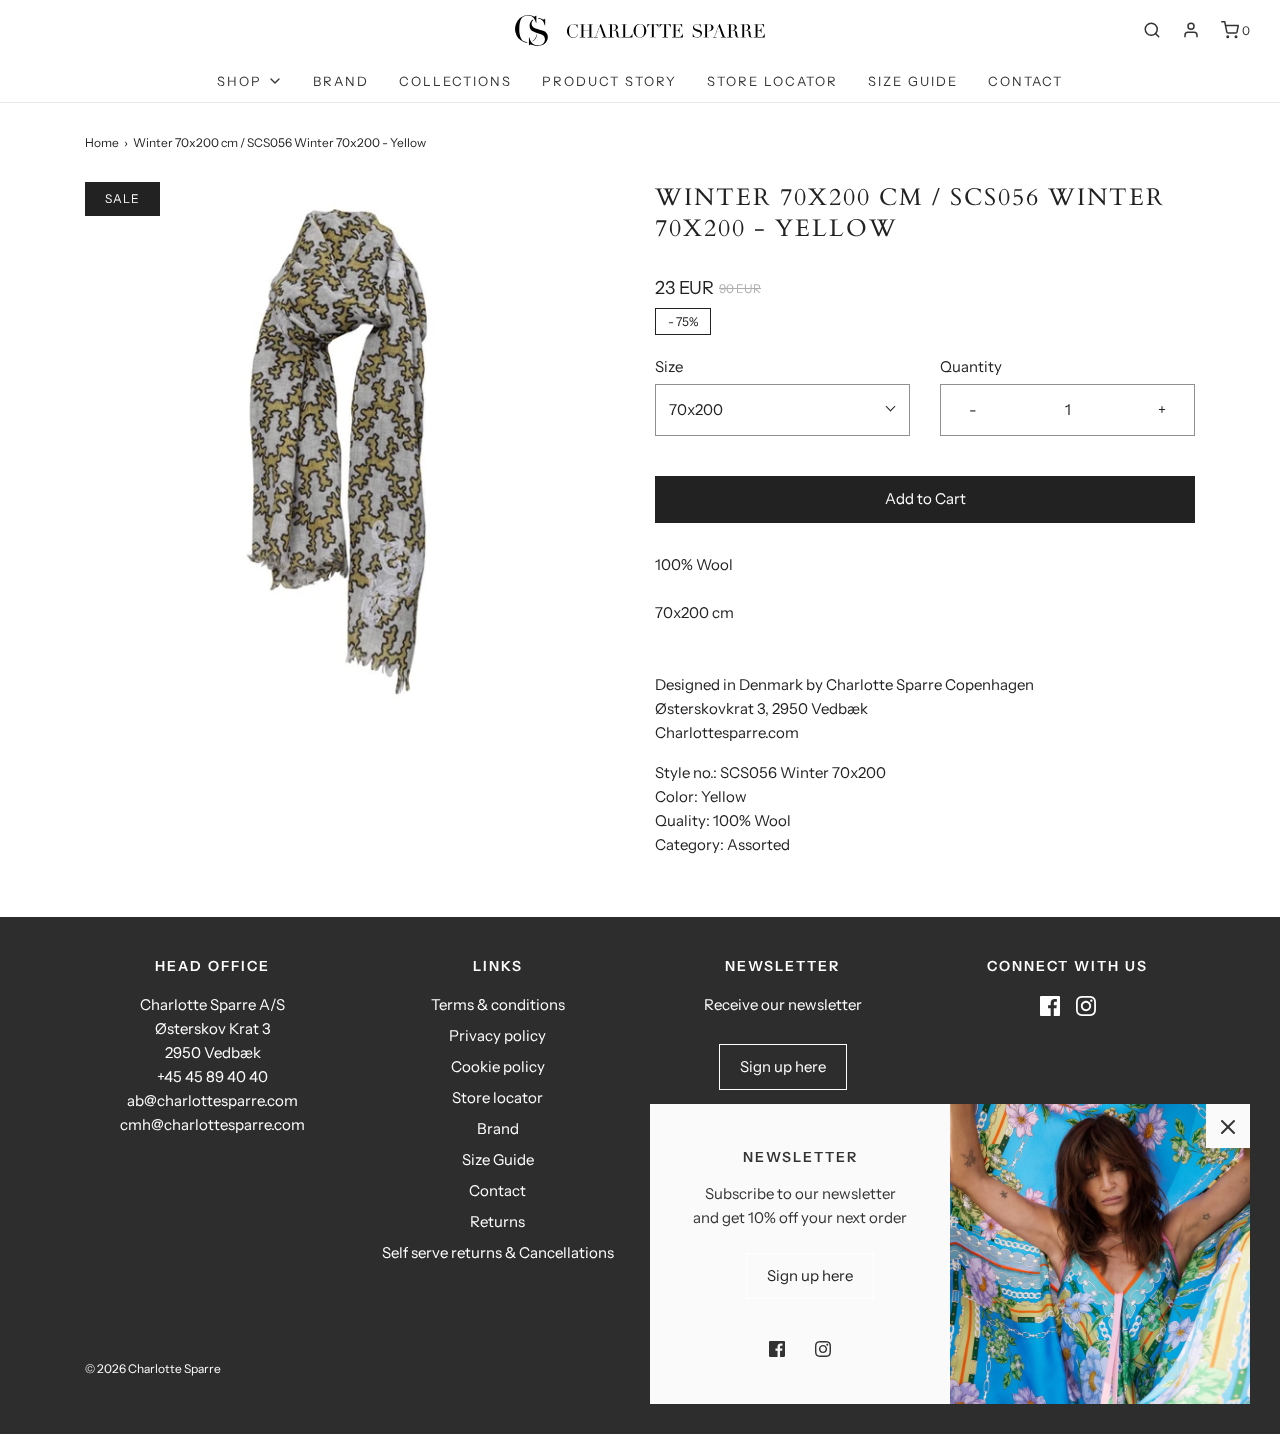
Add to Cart (925, 498)
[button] (782, 410)
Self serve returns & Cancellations (498, 1252)
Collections (455, 81)
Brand (341, 81)
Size (669, 366)
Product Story (609, 81)
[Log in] (1191, 30)
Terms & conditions (498, 1004)
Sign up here (783, 1066)
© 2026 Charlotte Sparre (153, 1368)
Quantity (971, 366)
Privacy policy (497, 1035)
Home (102, 142)
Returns (497, 1221)
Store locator (772, 81)
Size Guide (913, 81)
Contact (1025, 81)
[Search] (1152, 30)
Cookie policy (498, 1066)
